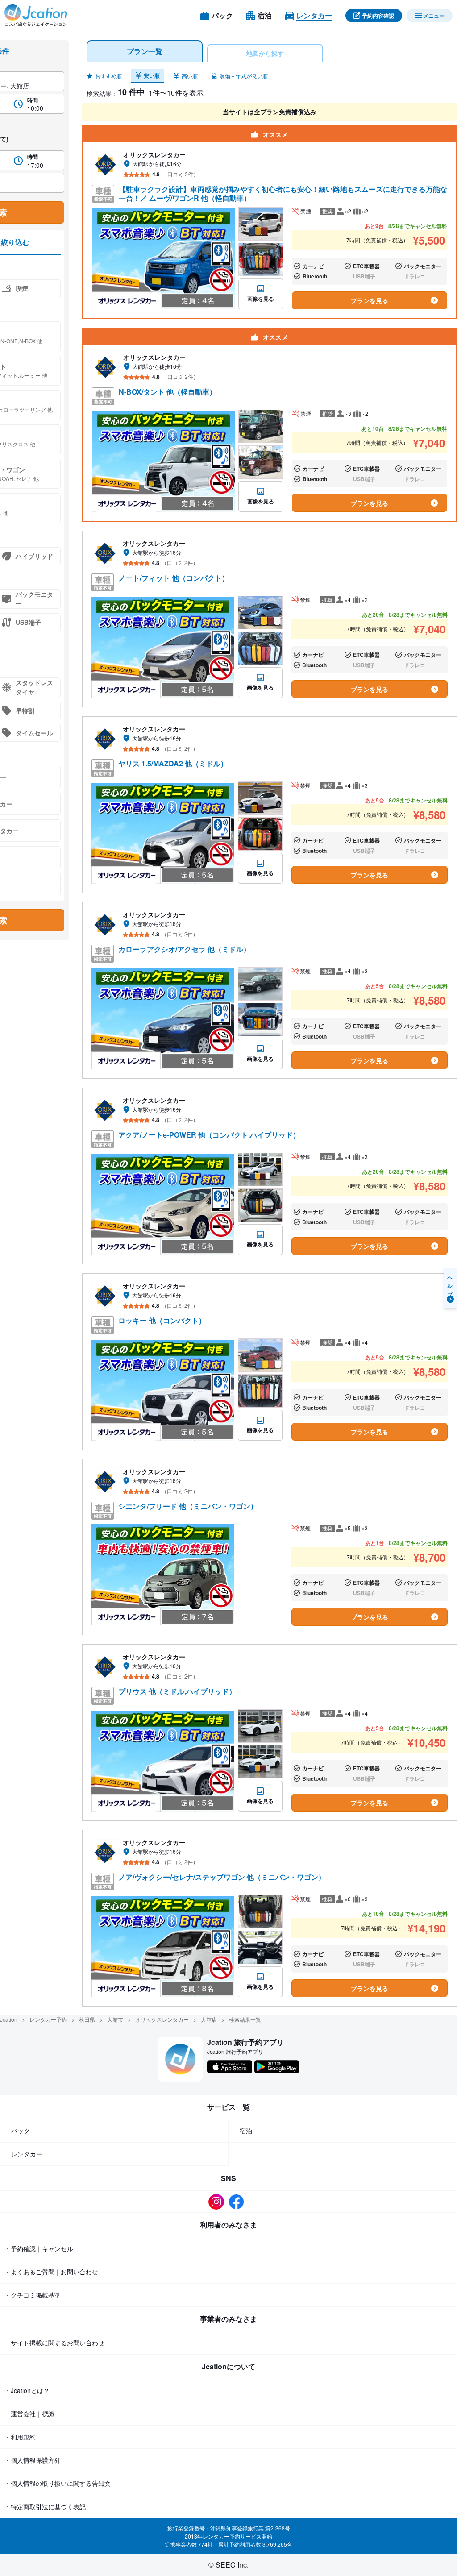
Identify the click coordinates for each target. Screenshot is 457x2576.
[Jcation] (36, 16)
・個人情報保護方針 (33, 2460)
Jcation (9, 2019)
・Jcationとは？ (27, 2390)
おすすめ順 (108, 76)
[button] (104, 76)
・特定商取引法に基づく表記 (45, 2506)
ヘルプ (450, 1284)
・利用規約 (20, 2437)
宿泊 (246, 2131)
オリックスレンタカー (162, 2019)
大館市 (115, 2019)
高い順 (190, 76)
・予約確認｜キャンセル (39, 2248)
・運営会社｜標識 (29, 2414)
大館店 (209, 2019)
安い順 (152, 75)
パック (21, 2131)
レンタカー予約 (48, 2019)
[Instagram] (218, 2202)
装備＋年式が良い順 (244, 76)
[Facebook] (239, 2202)
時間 (33, 100)
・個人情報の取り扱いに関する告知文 (58, 2483)
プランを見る (370, 300)
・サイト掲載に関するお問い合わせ (54, 2343)
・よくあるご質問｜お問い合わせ (51, 2272)
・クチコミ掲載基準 (33, 2295)
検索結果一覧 (245, 2019)
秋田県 (87, 2019)
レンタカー (27, 2154)
